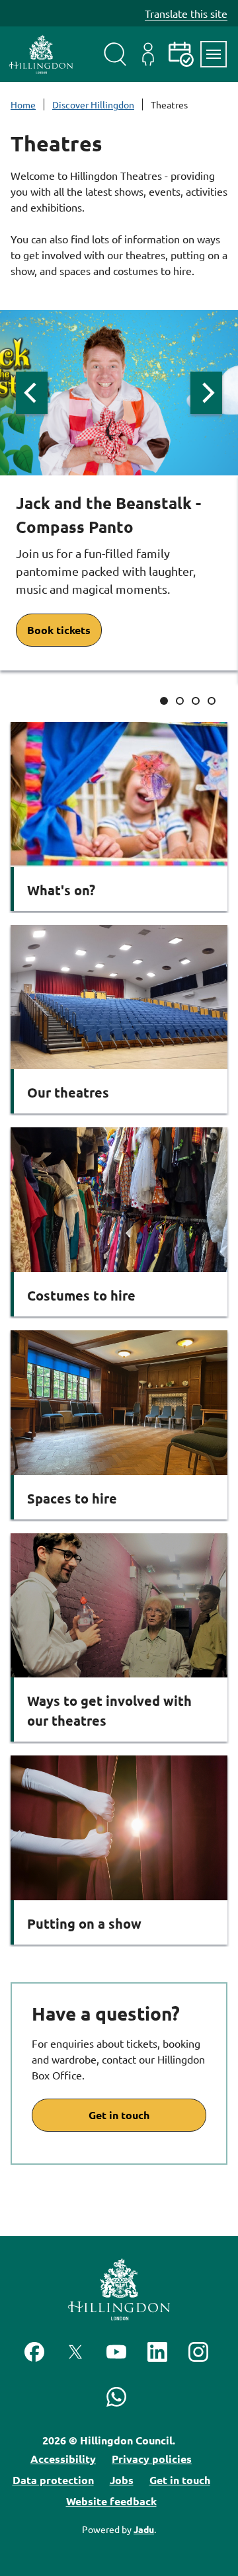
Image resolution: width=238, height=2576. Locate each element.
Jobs (122, 2480)
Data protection (53, 2480)
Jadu (144, 2529)
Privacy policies (152, 2459)
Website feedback (111, 2501)
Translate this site (186, 13)
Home (23, 104)
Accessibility (63, 2459)
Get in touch (119, 2115)
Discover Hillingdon (93, 104)
